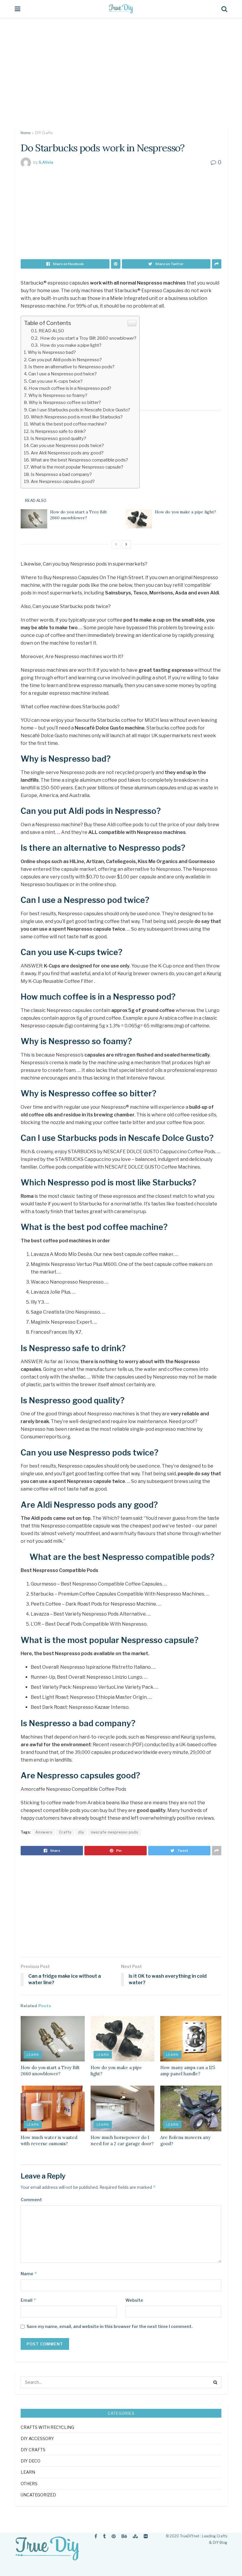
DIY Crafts (44, 133)
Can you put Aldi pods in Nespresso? (65, 360)
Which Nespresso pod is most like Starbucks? (77, 417)
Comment (31, 2200)
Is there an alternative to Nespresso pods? (71, 367)
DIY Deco (31, 2461)
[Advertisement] (121, 77)
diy (81, 1832)
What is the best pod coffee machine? (68, 424)
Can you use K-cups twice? (56, 381)
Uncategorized (38, 2495)
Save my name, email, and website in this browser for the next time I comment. (110, 2326)
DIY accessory (37, 2438)
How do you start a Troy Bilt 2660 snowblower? (88, 338)
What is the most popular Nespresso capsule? (77, 467)
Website (134, 2300)
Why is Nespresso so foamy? (58, 395)
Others (29, 2484)
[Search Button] (215, 2382)
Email (28, 2300)
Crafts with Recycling (47, 2427)
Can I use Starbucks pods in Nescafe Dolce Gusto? (79, 410)
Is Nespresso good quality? (58, 438)
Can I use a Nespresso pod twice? (63, 374)
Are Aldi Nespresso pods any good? (67, 453)
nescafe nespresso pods (115, 1832)
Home (26, 133)
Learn (33, 2055)
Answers (44, 1832)
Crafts (65, 1832)
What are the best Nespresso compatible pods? (79, 460)
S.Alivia (46, 162)
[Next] (126, 544)
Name (29, 2274)
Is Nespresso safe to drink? (58, 431)
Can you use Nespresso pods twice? (67, 445)
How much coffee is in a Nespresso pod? (70, 388)
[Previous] (116, 544)
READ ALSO (51, 331)
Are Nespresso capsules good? (63, 481)
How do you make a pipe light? (70, 345)
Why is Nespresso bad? (52, 352)
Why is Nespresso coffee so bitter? (65, 402)
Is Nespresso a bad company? (61, 474)
